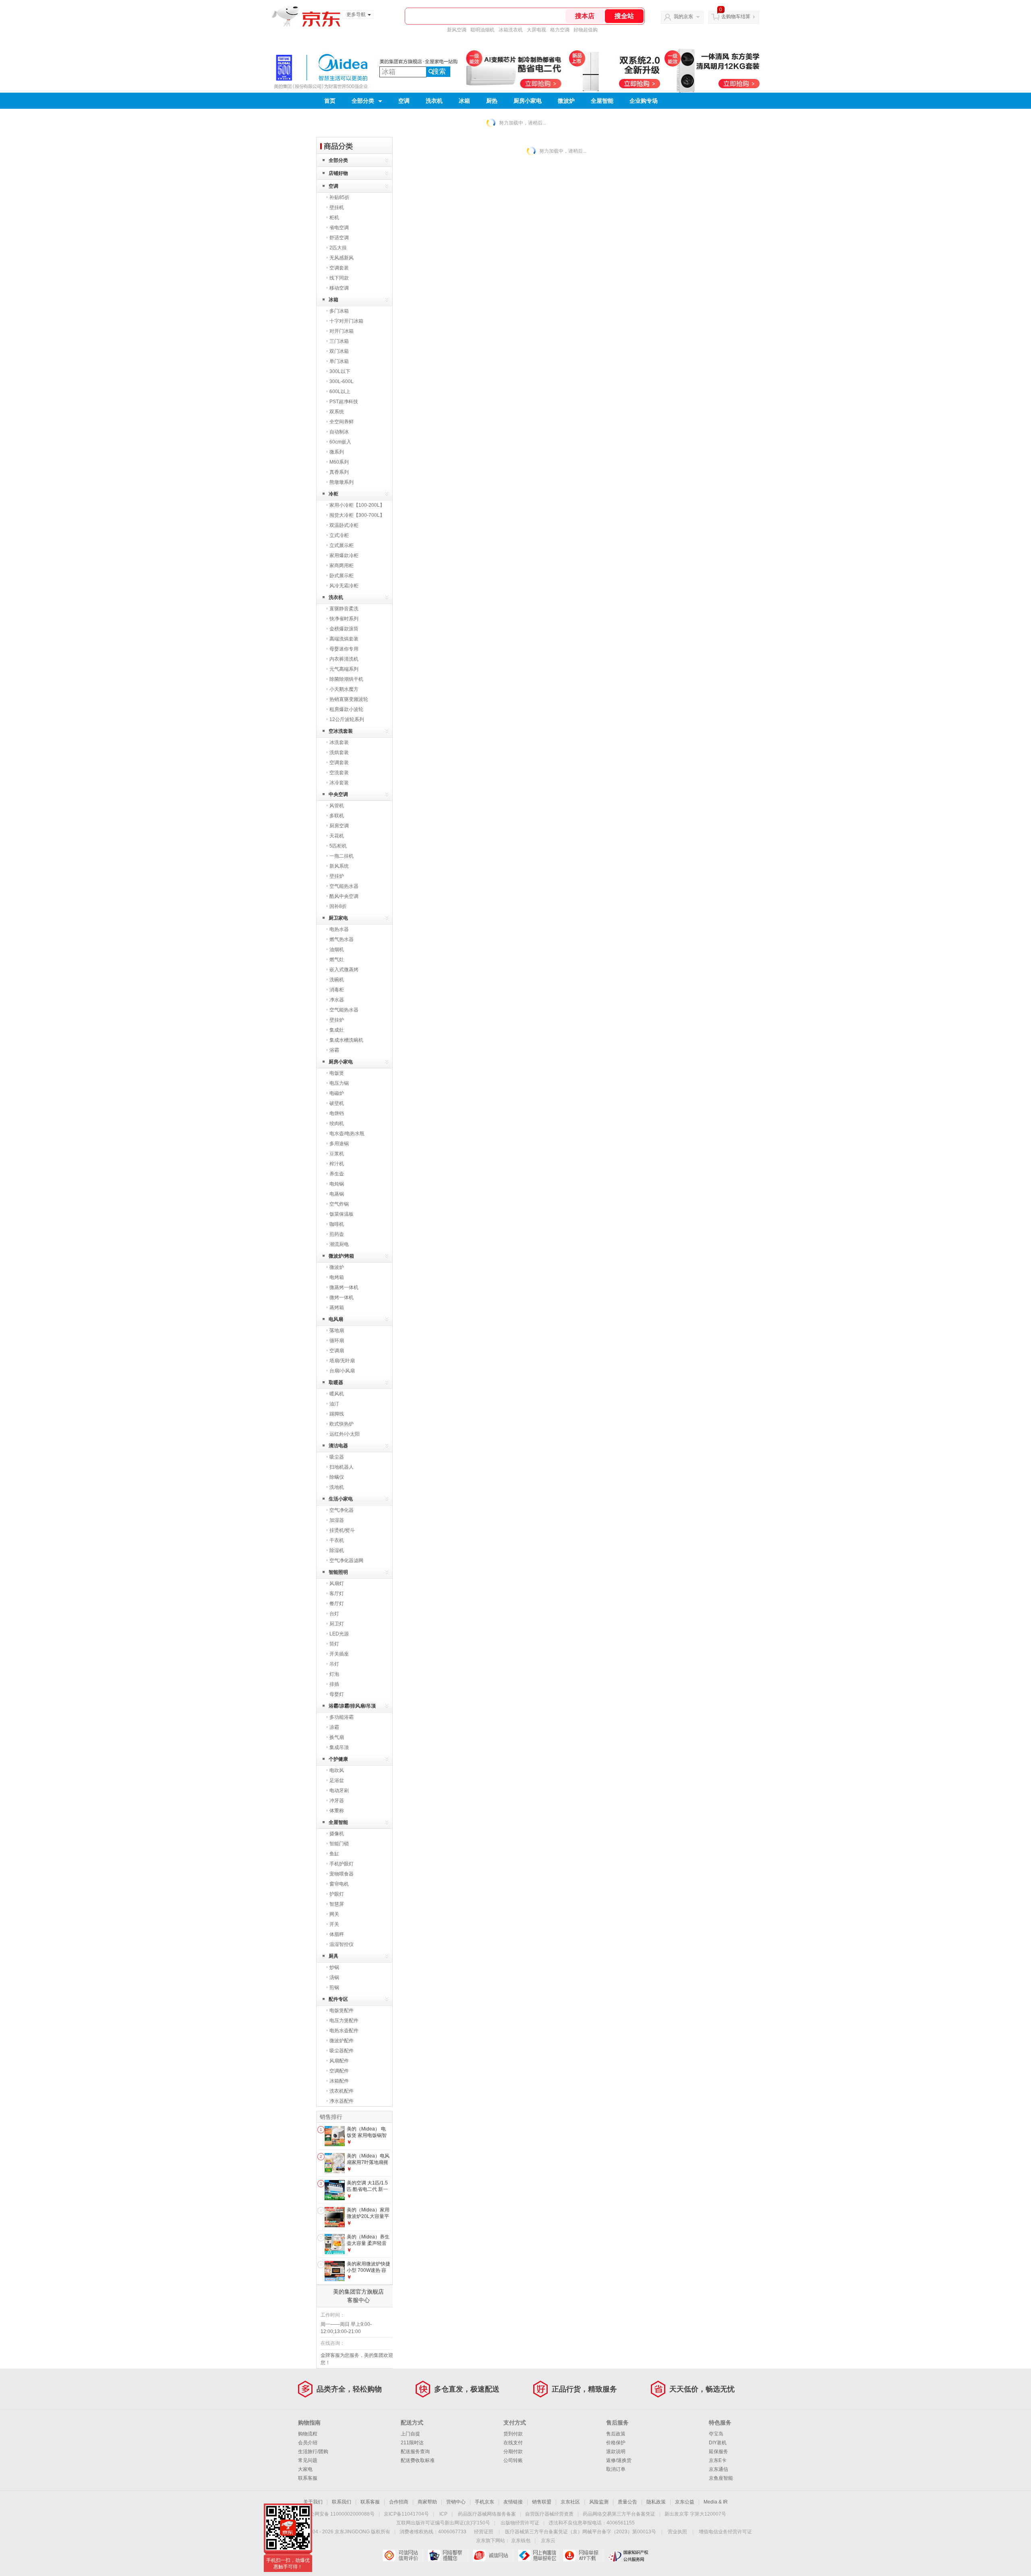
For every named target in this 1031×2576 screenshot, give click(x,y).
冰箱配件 (339, 2081)
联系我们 (342, 2502)
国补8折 (338, 906)
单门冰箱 (339, 361)
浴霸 (334, 1050)
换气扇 (337, 1737)
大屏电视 (536, 30)
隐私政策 (656, 2502)
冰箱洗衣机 (511, 30)
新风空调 (457, 30)
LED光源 (339, 1634)
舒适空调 (339, 238)
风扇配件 (339, 2061)
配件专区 (338, 1999)
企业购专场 (644, 101)
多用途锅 (339, 1144)
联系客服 (308, 2478)
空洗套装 (339, 773)
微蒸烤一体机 (344, 1287)
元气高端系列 (344, 669)
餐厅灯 (337, 1604)
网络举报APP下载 (583, 2555)
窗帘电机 (339, 1884)
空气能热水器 (344, 886)
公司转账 (513, 2460)
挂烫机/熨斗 (342, 1530)
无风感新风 (342, 258)
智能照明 (338, 1572)
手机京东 (484, 2502)
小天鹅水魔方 (344, 689)
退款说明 (616, 2452)
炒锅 (334, 1967)
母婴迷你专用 (344, 649)
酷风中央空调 (344, 896)
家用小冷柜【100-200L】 (357, 505)
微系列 (337, 452)
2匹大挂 (338, 248)
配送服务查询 (415, 2452)
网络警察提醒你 (448, 2555)
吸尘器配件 (342, 2051)
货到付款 (513, 2434)
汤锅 (334, 1977)
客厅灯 (337, 1594)
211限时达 (412, 2443)
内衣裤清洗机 (344, 659)
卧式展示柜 (342, 576)
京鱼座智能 (721, 2478)
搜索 (439, 71)
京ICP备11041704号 (406, 2514)
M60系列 (339, 462)
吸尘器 (337, 1457)
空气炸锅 (339, 1204)
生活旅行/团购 (313, 2452)
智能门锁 (339, 1844)
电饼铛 (337, 1113)
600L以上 (340, 392)
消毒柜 (337, 990)
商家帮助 (427, 2502)
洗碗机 (337, 980)
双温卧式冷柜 (344, 525)
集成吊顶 (339, 1747)
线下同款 (339, 278)
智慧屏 (337, 1904)
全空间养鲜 (342, 422)
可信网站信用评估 (403, 2555)
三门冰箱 (339, 341)
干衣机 (337, 1540)
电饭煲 (337, 1073)
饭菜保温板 (342, 1214)
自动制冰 (339, 432)
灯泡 (334, 1674)
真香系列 (339, 472)
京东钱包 (521, 2541)
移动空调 (339, 288)
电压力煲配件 (344, 2021)
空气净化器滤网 (346, 1561)
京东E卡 (718, 2460)
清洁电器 (338, 1446)
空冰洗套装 (341, 731)
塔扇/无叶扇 (342, 1361)
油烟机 (337, 949)
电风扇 (336, 1319)
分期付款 (513, 2452)
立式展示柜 (342, 545)
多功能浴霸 (342, 1717)
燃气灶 (337, 960)
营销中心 (456, 2502)
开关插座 (339, 1654)
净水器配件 (342, 2101)
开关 (334, 1924)
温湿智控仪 (342, 1944)
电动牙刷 (339, 1791)
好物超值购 (586, 30)
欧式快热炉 (342, 1424)
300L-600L (342, 381)
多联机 (337, 816)
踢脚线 (337, 1414)
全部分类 (363, 101)
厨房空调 (339, 826)
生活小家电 (341, 1499)
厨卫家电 (338, 918)
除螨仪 (337, 1477)
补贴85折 (340, 197)
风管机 (337, 806)
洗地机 (337, 1487)
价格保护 (616, 2443)
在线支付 (513, 2443)
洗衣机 (434, 101)
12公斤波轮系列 (347, 719)
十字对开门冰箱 (346, 321)
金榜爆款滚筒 (344, 629)
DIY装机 (718, 2443)
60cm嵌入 (340, 442)
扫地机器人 (342, 1467)
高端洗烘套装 (344, 639)
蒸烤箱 (337, 1308)
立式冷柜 (339, 535)
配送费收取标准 (418, 2460)
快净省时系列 (344, 619)
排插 (334, 1684)
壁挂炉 (337, 876)
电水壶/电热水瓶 (347, 1134)
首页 (330, 101)
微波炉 (566, 101)
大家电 (305, 2469)
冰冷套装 (339, 783)
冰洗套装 (339, 742)
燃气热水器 (342, 939)
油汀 (334, 1404)
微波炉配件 (342, 2041)
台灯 (334, 1614)
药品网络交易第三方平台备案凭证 (619, 2514)
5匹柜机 (338, 846)
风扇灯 (337, 1583)
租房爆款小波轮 (346, 709)
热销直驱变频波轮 (349, 699)
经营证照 (484, 2532)
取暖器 (336, 1382)
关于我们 (313, 2502)
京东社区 (570, 2502)
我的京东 (683, 17)
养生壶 (337, 1174)
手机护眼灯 (342, 1864)
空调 (404, 101)
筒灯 (334, 1644)
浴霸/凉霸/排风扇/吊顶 (352, 1706)
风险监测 (599, 2502)
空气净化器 (342, 1510)
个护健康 (338, 1759)
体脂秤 (337, 1934)
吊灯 (334, 1664)
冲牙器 (337, 1801)
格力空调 (560, 30)
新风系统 (339, 866)
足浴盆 (337, 1780)
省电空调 (339, 228)
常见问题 (308, 2460)
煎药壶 (337, 1234)
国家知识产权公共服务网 (628, 2555)
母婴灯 (337, 1694)
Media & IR (716, 2502)
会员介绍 (308, 2443)
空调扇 (337, 1351)
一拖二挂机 (342, 856)
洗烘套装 (339, 752)
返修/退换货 (619, 2460)
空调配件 (339, 2071)
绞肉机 (337, 1123)
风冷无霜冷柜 (344, 586)
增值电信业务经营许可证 (725, 2532)
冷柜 (333, 494)
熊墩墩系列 (342, 482)
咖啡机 (337, 1224)
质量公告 (627, 2502)
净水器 (337, 1000)
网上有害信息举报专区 (538, 2555)
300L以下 (340, 371)
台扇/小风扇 (342, 1371)
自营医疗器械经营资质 (549, 2514)
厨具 (333, 1956)
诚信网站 (493, 2555)
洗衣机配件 (342, 2091)
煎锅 (334, 1987)
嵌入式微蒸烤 (344, 970)
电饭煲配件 (342, 2010)
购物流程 (308, 2434)
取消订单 (616, 2469)
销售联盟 (542, 2502)
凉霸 (334, 1727)
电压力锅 (339, 1083)
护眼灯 (337, 1894)
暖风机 (337, 1394)
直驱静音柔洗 (344, 609)
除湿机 (337, 1550)
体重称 (337, 1811)
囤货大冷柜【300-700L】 (357, 515)
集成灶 (337, 1030)
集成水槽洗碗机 (346, 1040)
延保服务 (718, 2452)
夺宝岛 (716, 2434)
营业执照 (677, 2532)
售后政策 (616, 2434)
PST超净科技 (344, 402)
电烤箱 (337, 1277)
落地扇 (337, 1330)
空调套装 (339, 268)
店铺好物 (338, 173)
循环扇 (337, 1341)
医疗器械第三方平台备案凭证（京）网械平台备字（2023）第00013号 (581, 2532)
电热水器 (339, 929)
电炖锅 (337, 1184)
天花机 (337, 836)
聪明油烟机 (482, 30)
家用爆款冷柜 (344, 555)
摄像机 (337, 1834)
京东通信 (718, 2469)
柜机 (334, 218)
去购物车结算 (736, 17)
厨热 (492, 101)
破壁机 (337, 1103)
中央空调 (338, 794)
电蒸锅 (337, 1194)
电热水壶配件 (344, 2031)
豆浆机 (337, 1154)
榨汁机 (337, 1164)
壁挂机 (337, 207)
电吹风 (337, 1770)
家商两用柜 (342, 566)
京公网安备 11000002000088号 (340, 2514)
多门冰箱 (339, 311)
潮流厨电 (339, 1244)
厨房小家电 (528, 101)
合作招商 (399, 2502)
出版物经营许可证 (520, 2523)
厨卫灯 (337, 1624)
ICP (443, 2514)
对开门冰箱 (342, 331)
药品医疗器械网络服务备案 (487, 2514)
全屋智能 (602, 101)
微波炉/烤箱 (341, 1256)
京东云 (548, 2541)
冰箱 (464, 101)
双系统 (337, 412)
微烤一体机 (342, 1297)
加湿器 (337, 1520)
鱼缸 (334, 1854)
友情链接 (513, 2502)
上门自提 (410, 2434)
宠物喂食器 (342, 1874)
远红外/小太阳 (345, 1434)
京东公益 (685, 2502)
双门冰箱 (339, 351)
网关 (334, 1914)
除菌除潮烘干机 (346, 679)
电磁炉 (337, 1093)
